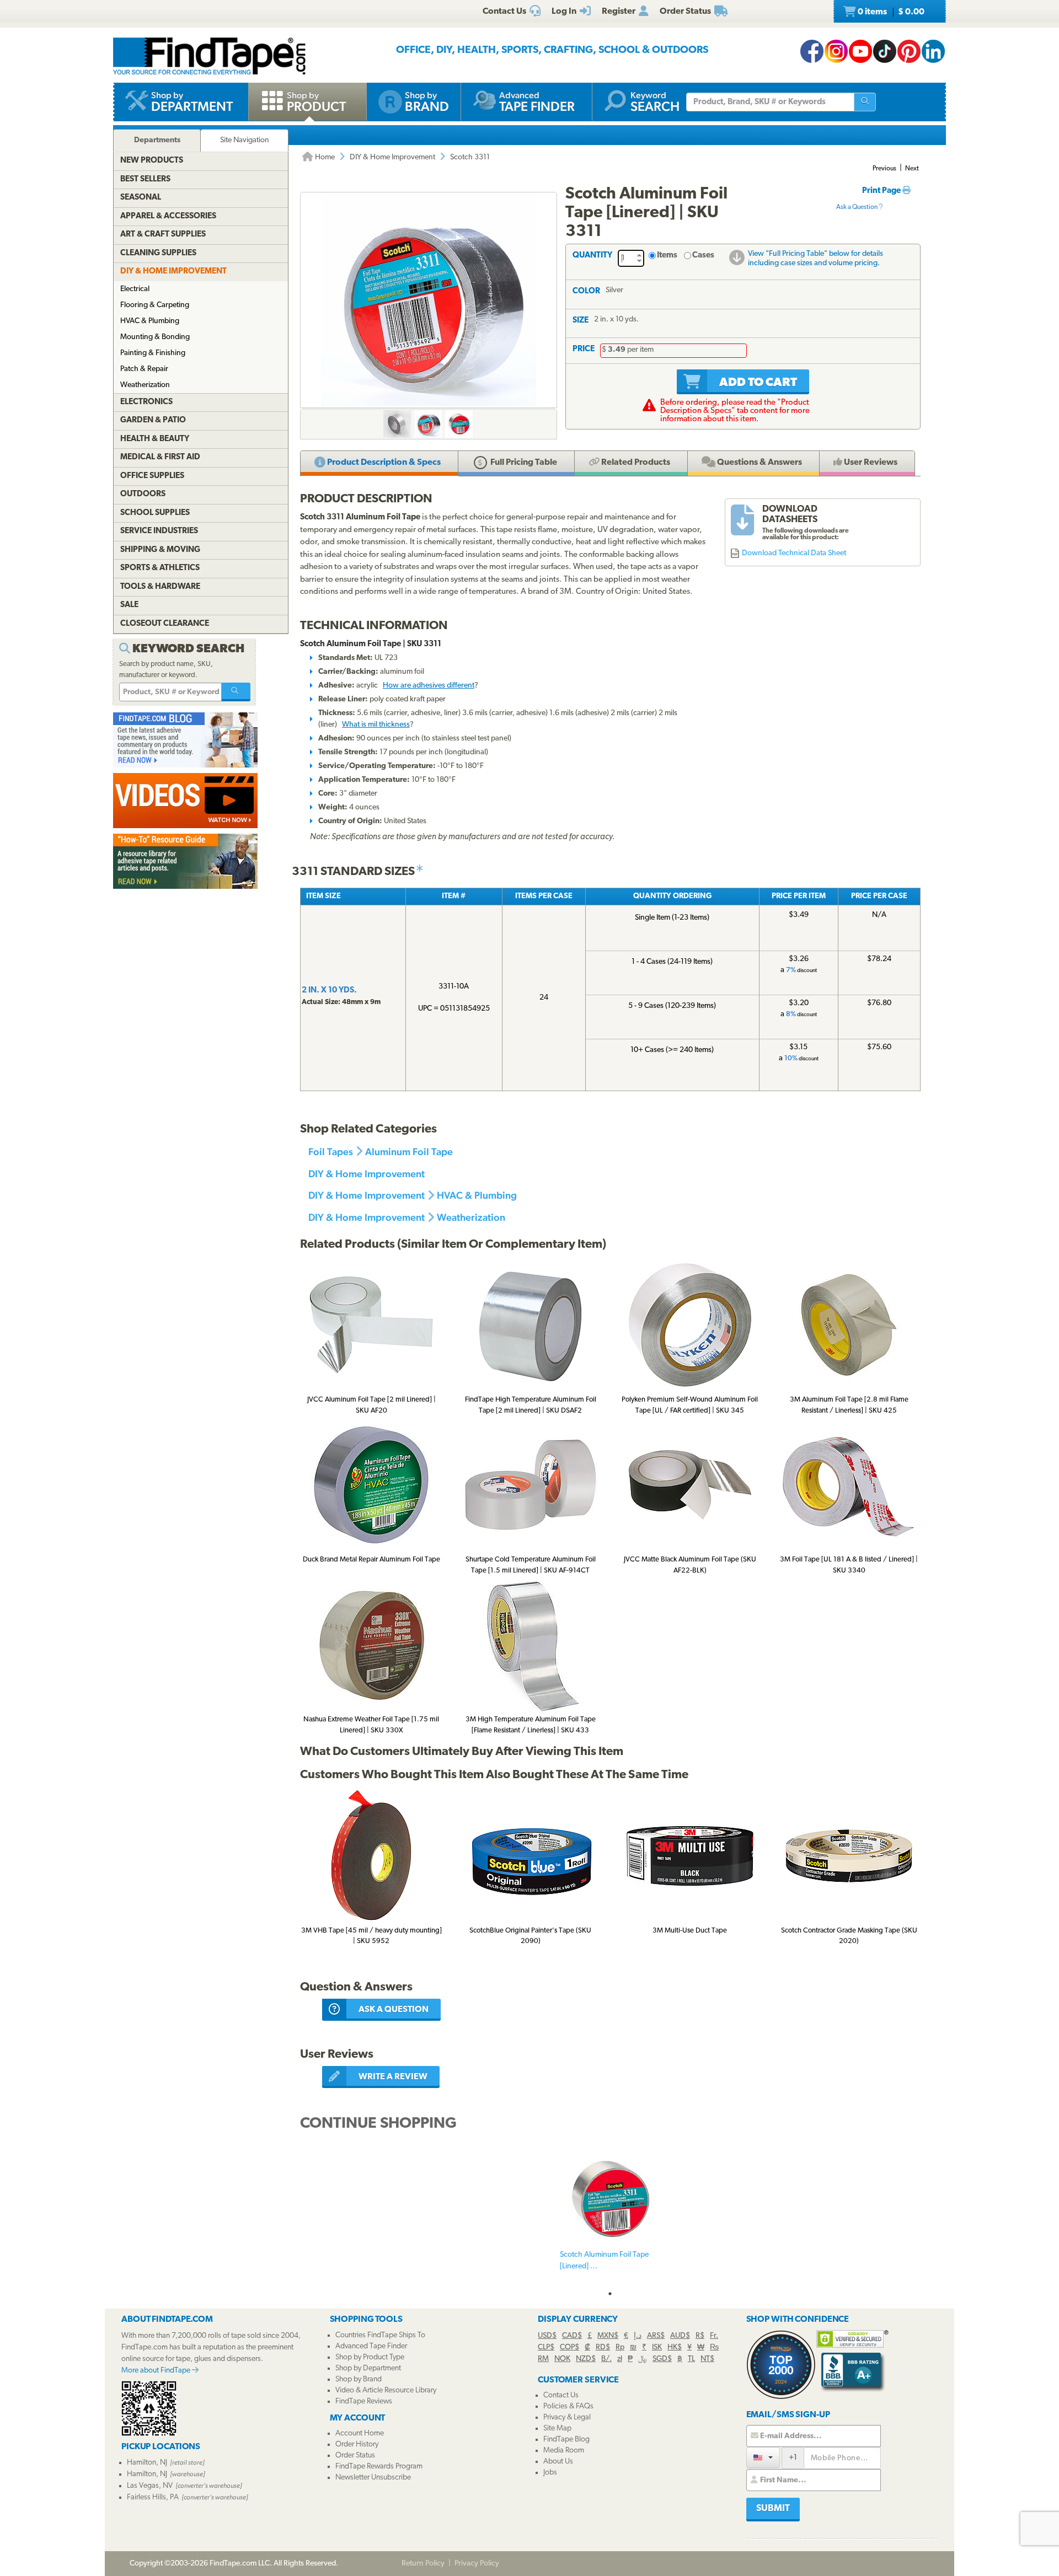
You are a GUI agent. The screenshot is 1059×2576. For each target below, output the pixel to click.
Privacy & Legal (567, 2417)
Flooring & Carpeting (155, 305)
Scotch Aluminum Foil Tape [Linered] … (604, 2261)
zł (620, 2359)
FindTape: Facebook (812, 51)
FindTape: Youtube (860, 51)
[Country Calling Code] (763, 2457)
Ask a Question (857, 207)
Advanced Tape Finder (371, 2346)
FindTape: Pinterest (909, 51)
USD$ (547, 2336)
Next (912, 169)
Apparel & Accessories (168, 216)
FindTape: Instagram (836, 51)
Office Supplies (152, 476)
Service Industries (159, 531)
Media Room (564, 2451)
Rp (620, 2347)
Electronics (146, 402)
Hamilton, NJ (147, 2463)
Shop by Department (368, 2368)
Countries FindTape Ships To (380, 2335)
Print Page (882, 191)
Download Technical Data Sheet (794, 553)
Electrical (135, 289)
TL (691, 2359)
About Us (558, 2462)
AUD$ (680, 2336)
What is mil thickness (376, 725)
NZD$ (586, 2359)
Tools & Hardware (160, 587)
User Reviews (870, 463)
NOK (562, 2359)
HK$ (675, 2347)
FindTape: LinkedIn (933, 51)
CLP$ (546, 2347)
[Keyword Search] (236, 692)
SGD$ (662, 2359)
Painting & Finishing (153, 353)
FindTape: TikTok (885, 51)
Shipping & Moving (160, 550)
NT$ (707, 2359)
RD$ (603, 2347)
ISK (657, 2347)
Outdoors (143, 494)
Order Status (355, 2456)
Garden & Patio (153, 420)
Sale (129, 605)
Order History (357, 2444)
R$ (700, 2336)
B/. (606, 2359)
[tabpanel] (610, 2217)
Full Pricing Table (523, 463)
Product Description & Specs (383, 463)
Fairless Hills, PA (153, 2497)
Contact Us (561, 2395)
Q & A (759, 463)
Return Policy (423, 2564)
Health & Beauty (155, 439)
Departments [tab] (157, 140)
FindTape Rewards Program (379, 2467)
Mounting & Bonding (155, 337)
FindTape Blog (566, 2440)
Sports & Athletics (160, 568)
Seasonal (141, 198)
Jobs (550, 2473)
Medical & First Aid (160, 457)
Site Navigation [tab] (245, 140)
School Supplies (155, 513)
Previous (884, 169)
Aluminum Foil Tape (409, 1152)
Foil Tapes (331, 1152)
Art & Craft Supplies (163, 235)
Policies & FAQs (568, 2406)
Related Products (635, 463)
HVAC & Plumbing (477, 1195)
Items (667, 256)
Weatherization (471, 1217)
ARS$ (656, 2336)
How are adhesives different (429, 686)
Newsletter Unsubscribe (373, 2478)
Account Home (360, 2433)
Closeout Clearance (165, 624)
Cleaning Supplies (158, 253)
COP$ (569, 2347)
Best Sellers (145, 179)
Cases (703, 256)
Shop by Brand (359, 2379)
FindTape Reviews (364, 2401)
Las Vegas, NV (150, 2486)
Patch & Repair (144, 369)
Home (324, 157)
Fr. (714, 2336)
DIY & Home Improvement (392, 157)
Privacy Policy (477, 2564)
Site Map (557, 2429)
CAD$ (572, 2336)
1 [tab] (610, 2294)
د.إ (638, 2336)
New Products (152, 161)
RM (543, 2359)
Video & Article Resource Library (386, 2390)
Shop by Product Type (370, 2357)
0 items (890, 12)
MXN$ (608, 2336)
